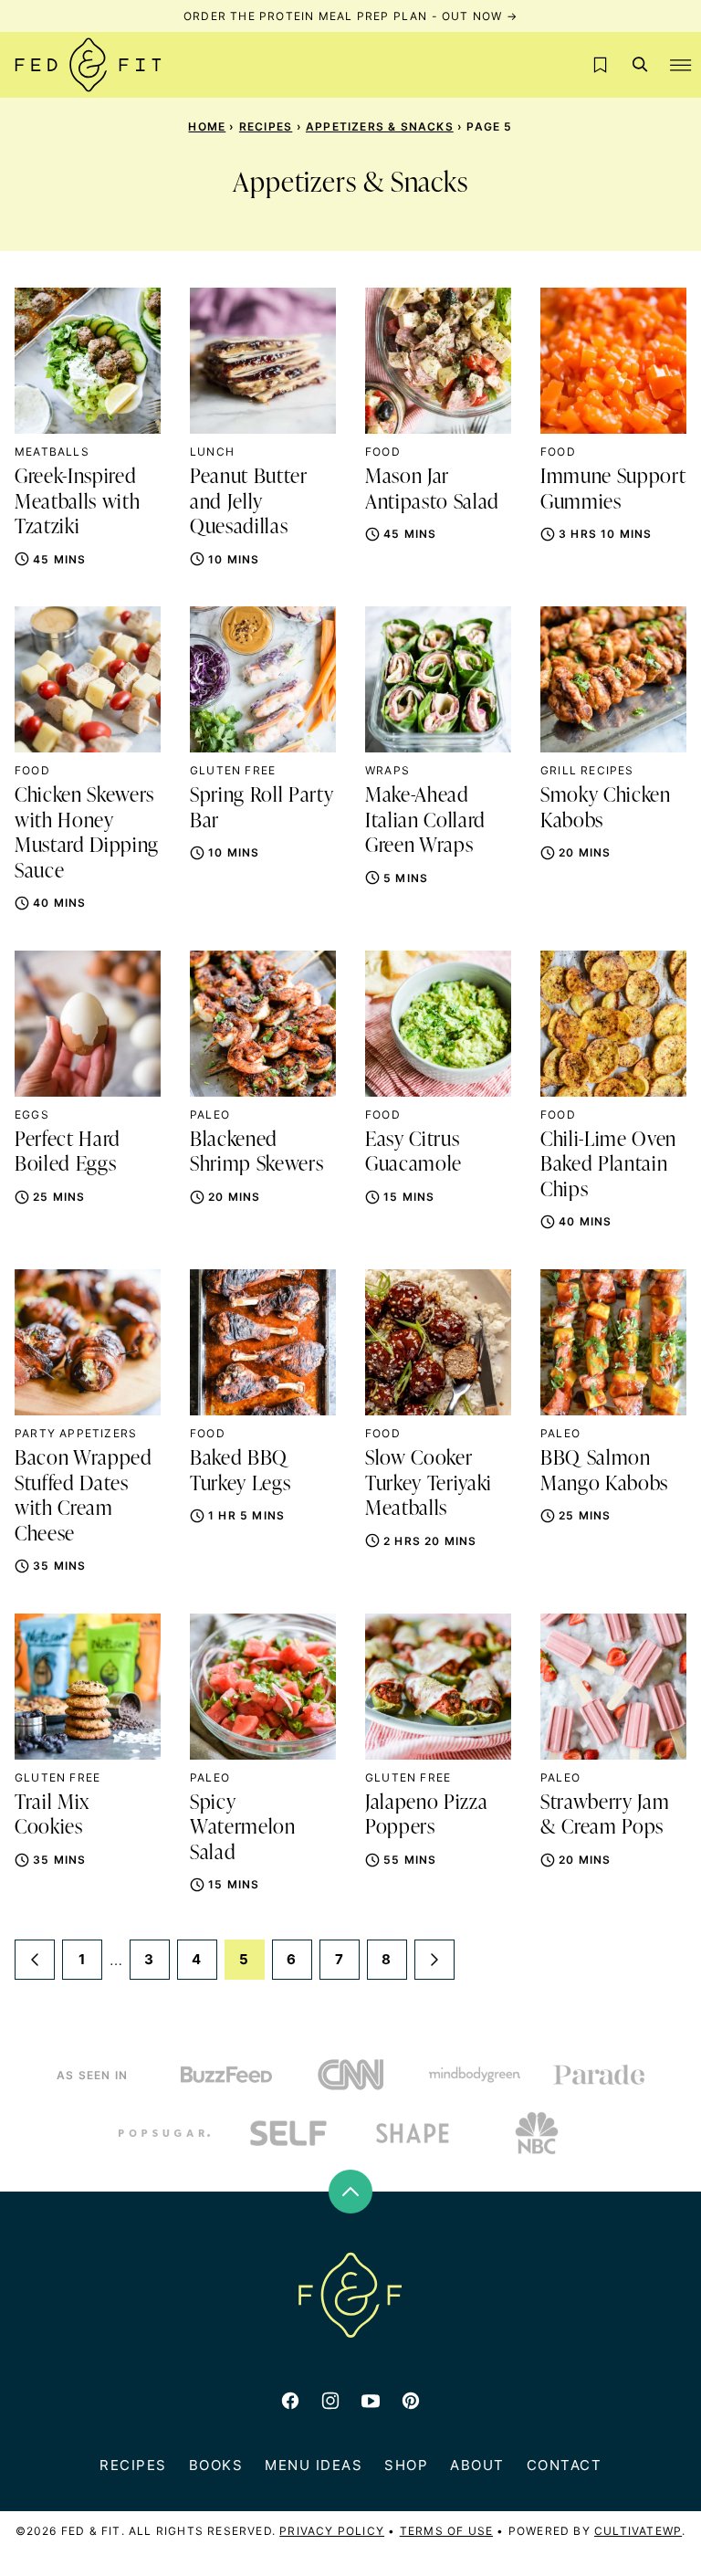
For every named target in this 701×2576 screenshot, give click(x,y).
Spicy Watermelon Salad (243, 1829)
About (477, 2465)
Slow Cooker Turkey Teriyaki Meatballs (429, 1484)
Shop (406, 2465)
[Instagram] (330, 2401)
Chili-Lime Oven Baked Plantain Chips (608, 1166)
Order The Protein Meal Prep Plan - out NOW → (350, 16)
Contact (565, 2465)
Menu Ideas (314, 2465)
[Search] (641, 65)
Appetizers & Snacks (380, 126)
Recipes (266, 126)
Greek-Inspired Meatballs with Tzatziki (77, 503)
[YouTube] (371, 2401)
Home (207, 126)
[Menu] (681, 65)
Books (216, 2465)
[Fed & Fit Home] (88, 65)
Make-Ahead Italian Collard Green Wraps (425, 821)
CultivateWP (638, 2531)
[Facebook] (290, 2401)
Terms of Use (446, 2531)
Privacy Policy (332, 2531)
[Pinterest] (411, 2401)
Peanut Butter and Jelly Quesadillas (249, 503)
